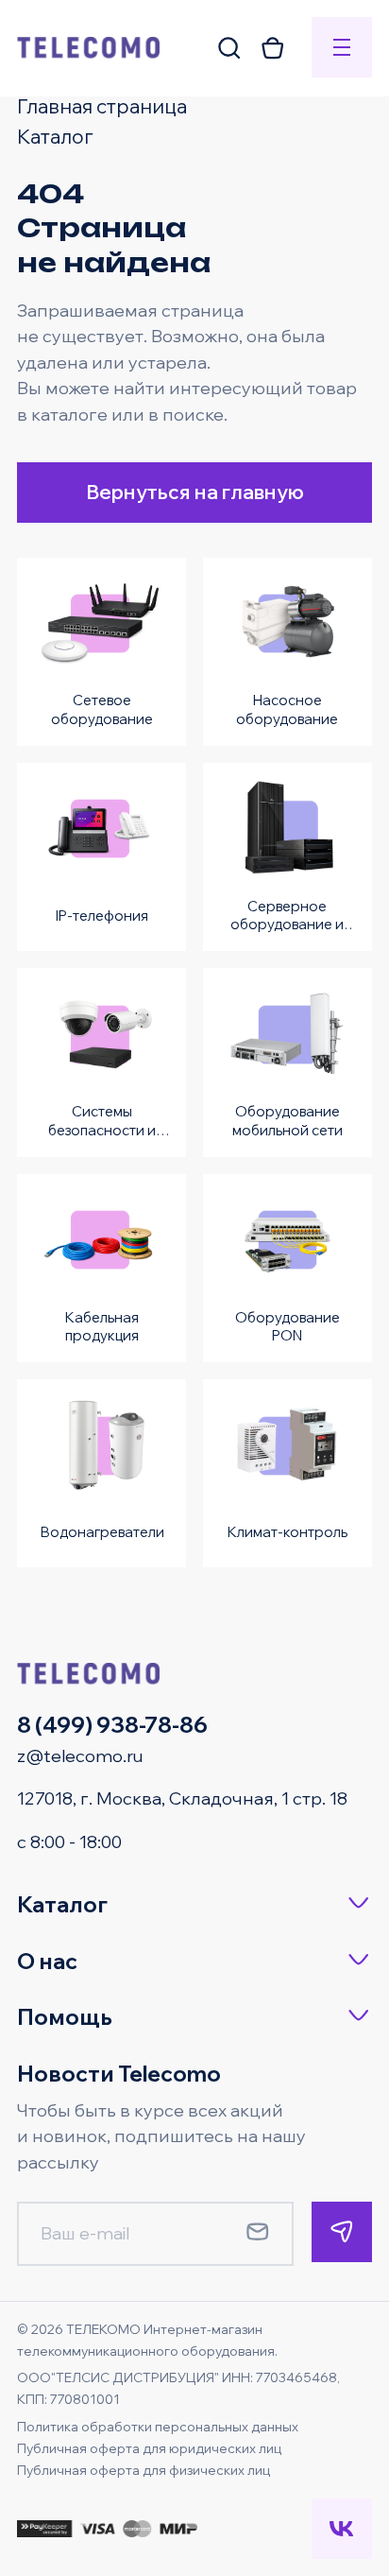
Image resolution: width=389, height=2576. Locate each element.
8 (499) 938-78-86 (112, 1725)
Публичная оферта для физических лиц (144, 2470)
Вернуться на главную (195, 492)
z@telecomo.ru (80, 1756)
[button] (194, 1905)
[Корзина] (273, 47)
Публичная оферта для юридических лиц (149, 2448)
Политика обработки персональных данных (158, 2426)
